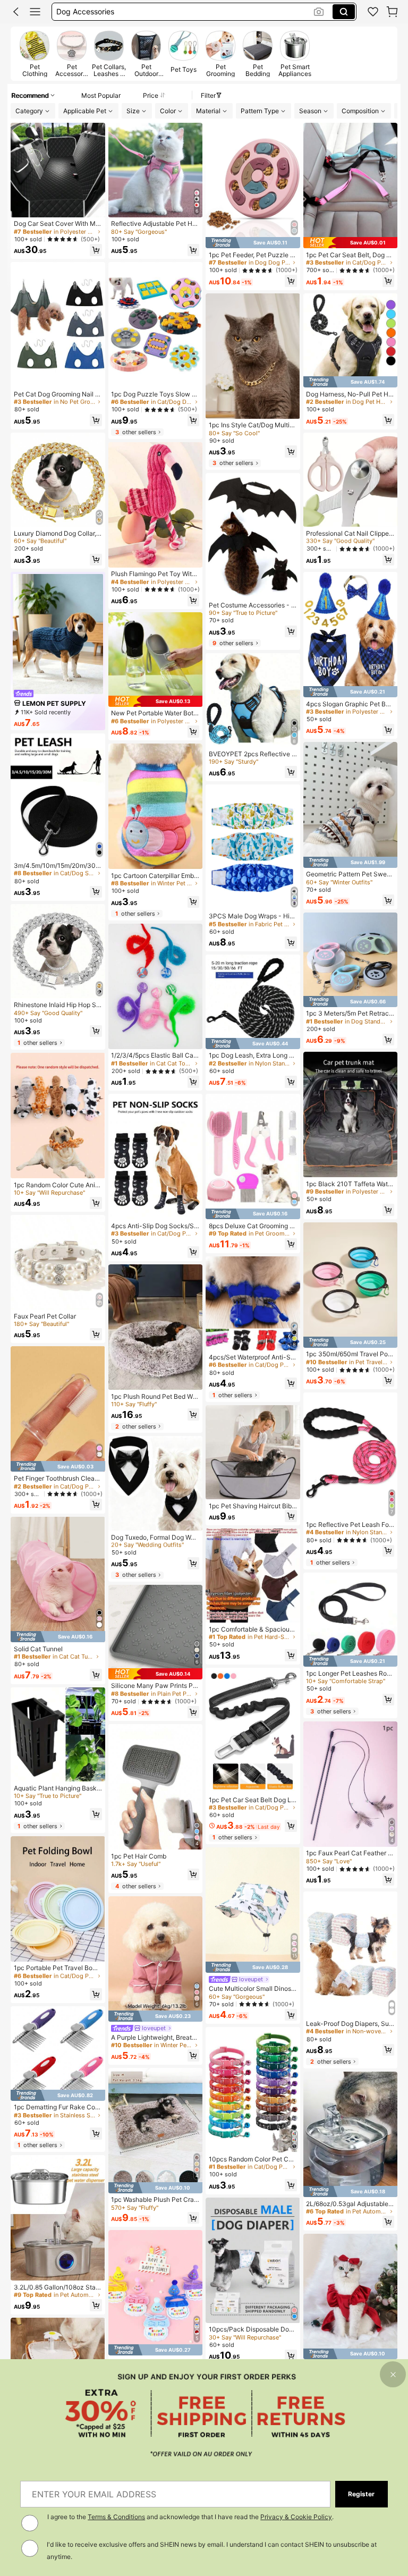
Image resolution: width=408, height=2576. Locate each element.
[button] (16, 12)
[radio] (35, 54)
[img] (58, 1467)
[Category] (35, 12)
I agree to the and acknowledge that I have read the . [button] (190, 2517)
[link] (373, 12)
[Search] (344, 12)
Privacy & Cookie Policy (296, 2517)
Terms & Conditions (116, 2517)
